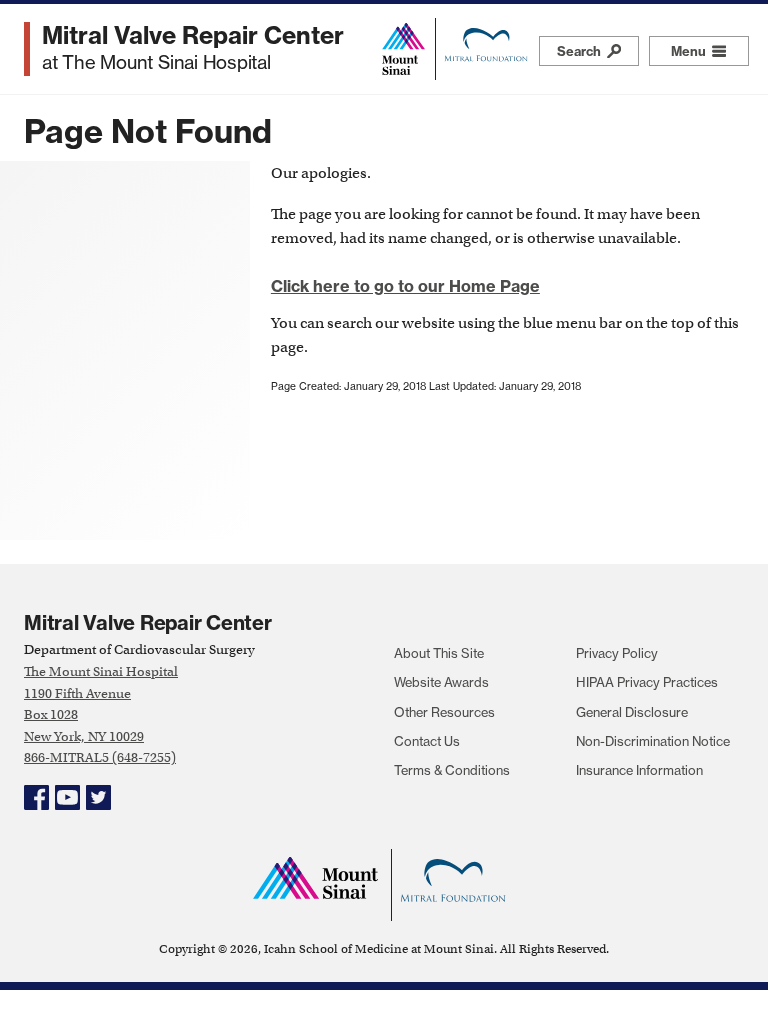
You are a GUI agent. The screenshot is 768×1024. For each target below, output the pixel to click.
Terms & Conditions (452, 770)
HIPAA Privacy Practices (647, 682)
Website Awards (441, 682)
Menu (710, 51)
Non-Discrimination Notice (653, 741)
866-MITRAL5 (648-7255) (100, 757)
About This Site (439, 653)
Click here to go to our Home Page (405, 286)
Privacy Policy (617, 653)
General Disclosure (632, 712)
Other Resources (444, 712)
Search (580, 51)
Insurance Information (639, 770)
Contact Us (427, 741)
